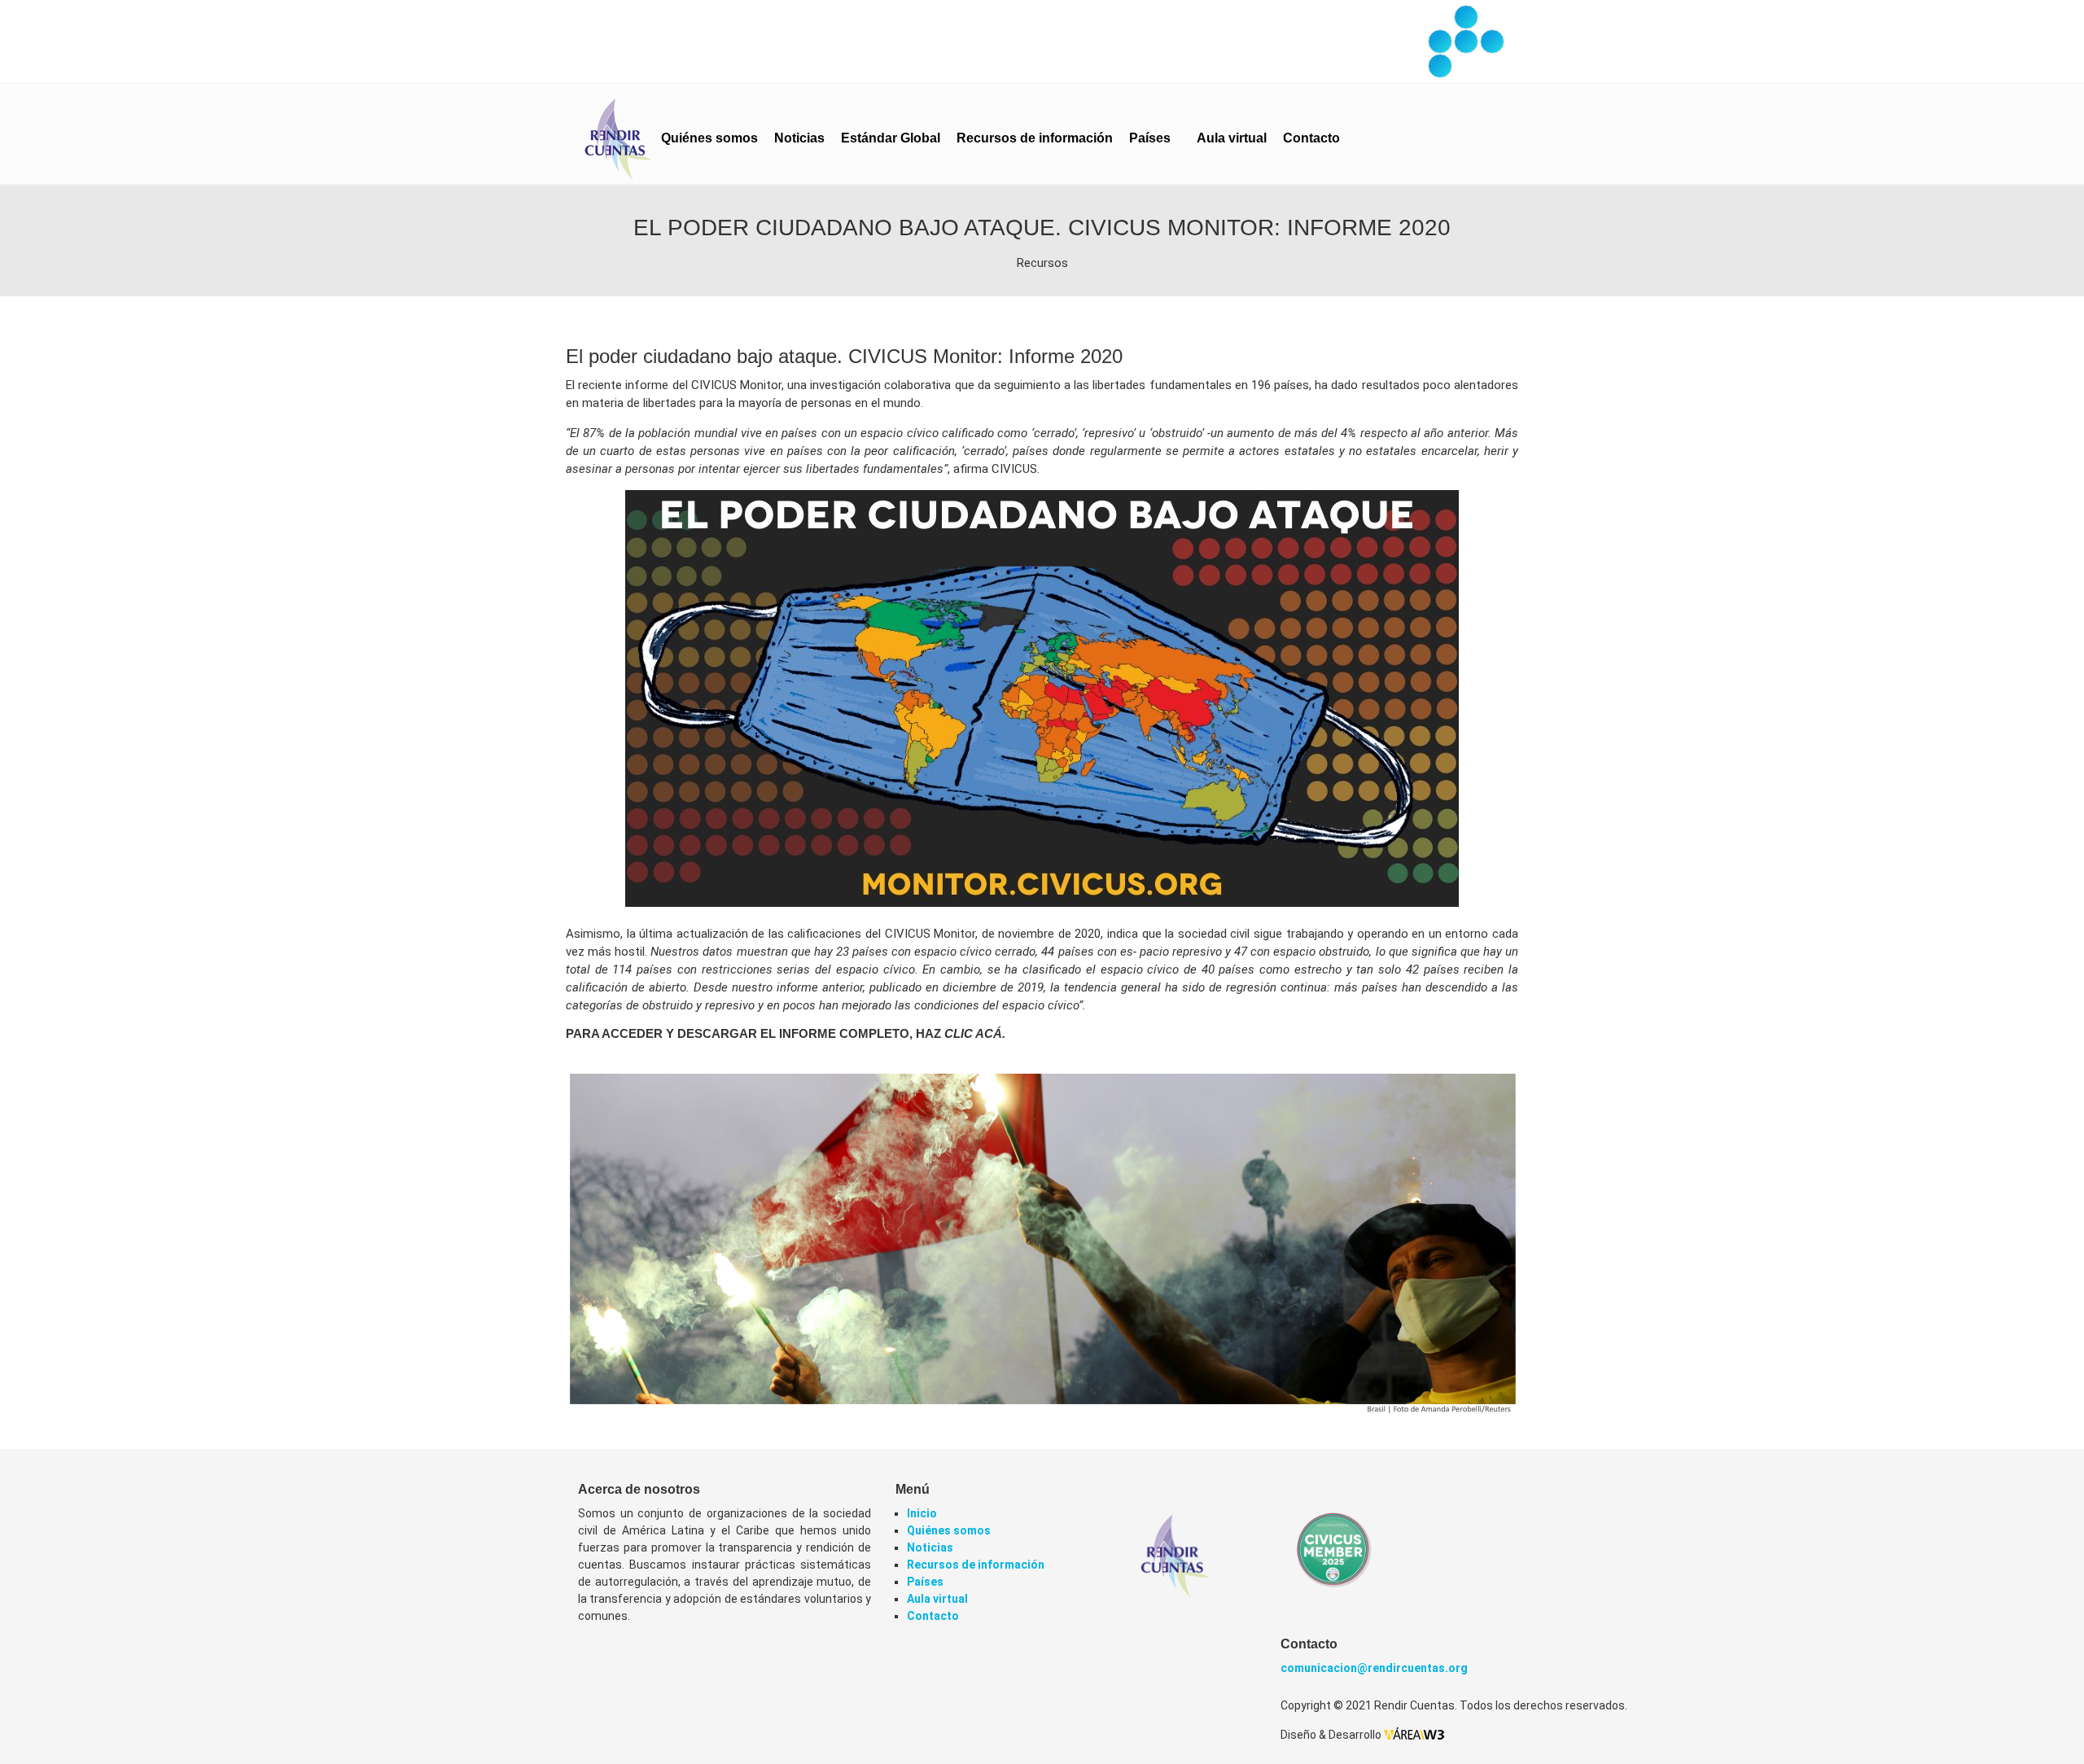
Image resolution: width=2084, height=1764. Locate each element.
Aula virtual (1232, 138)
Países (1151, 138)
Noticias (799, 138)
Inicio (922, 1513)
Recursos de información (1035, 138)
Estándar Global (891, 138)
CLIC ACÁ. (975, 1033)
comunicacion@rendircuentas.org (1374, 1668)
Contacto (1311, 138)
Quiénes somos (709, 138)
